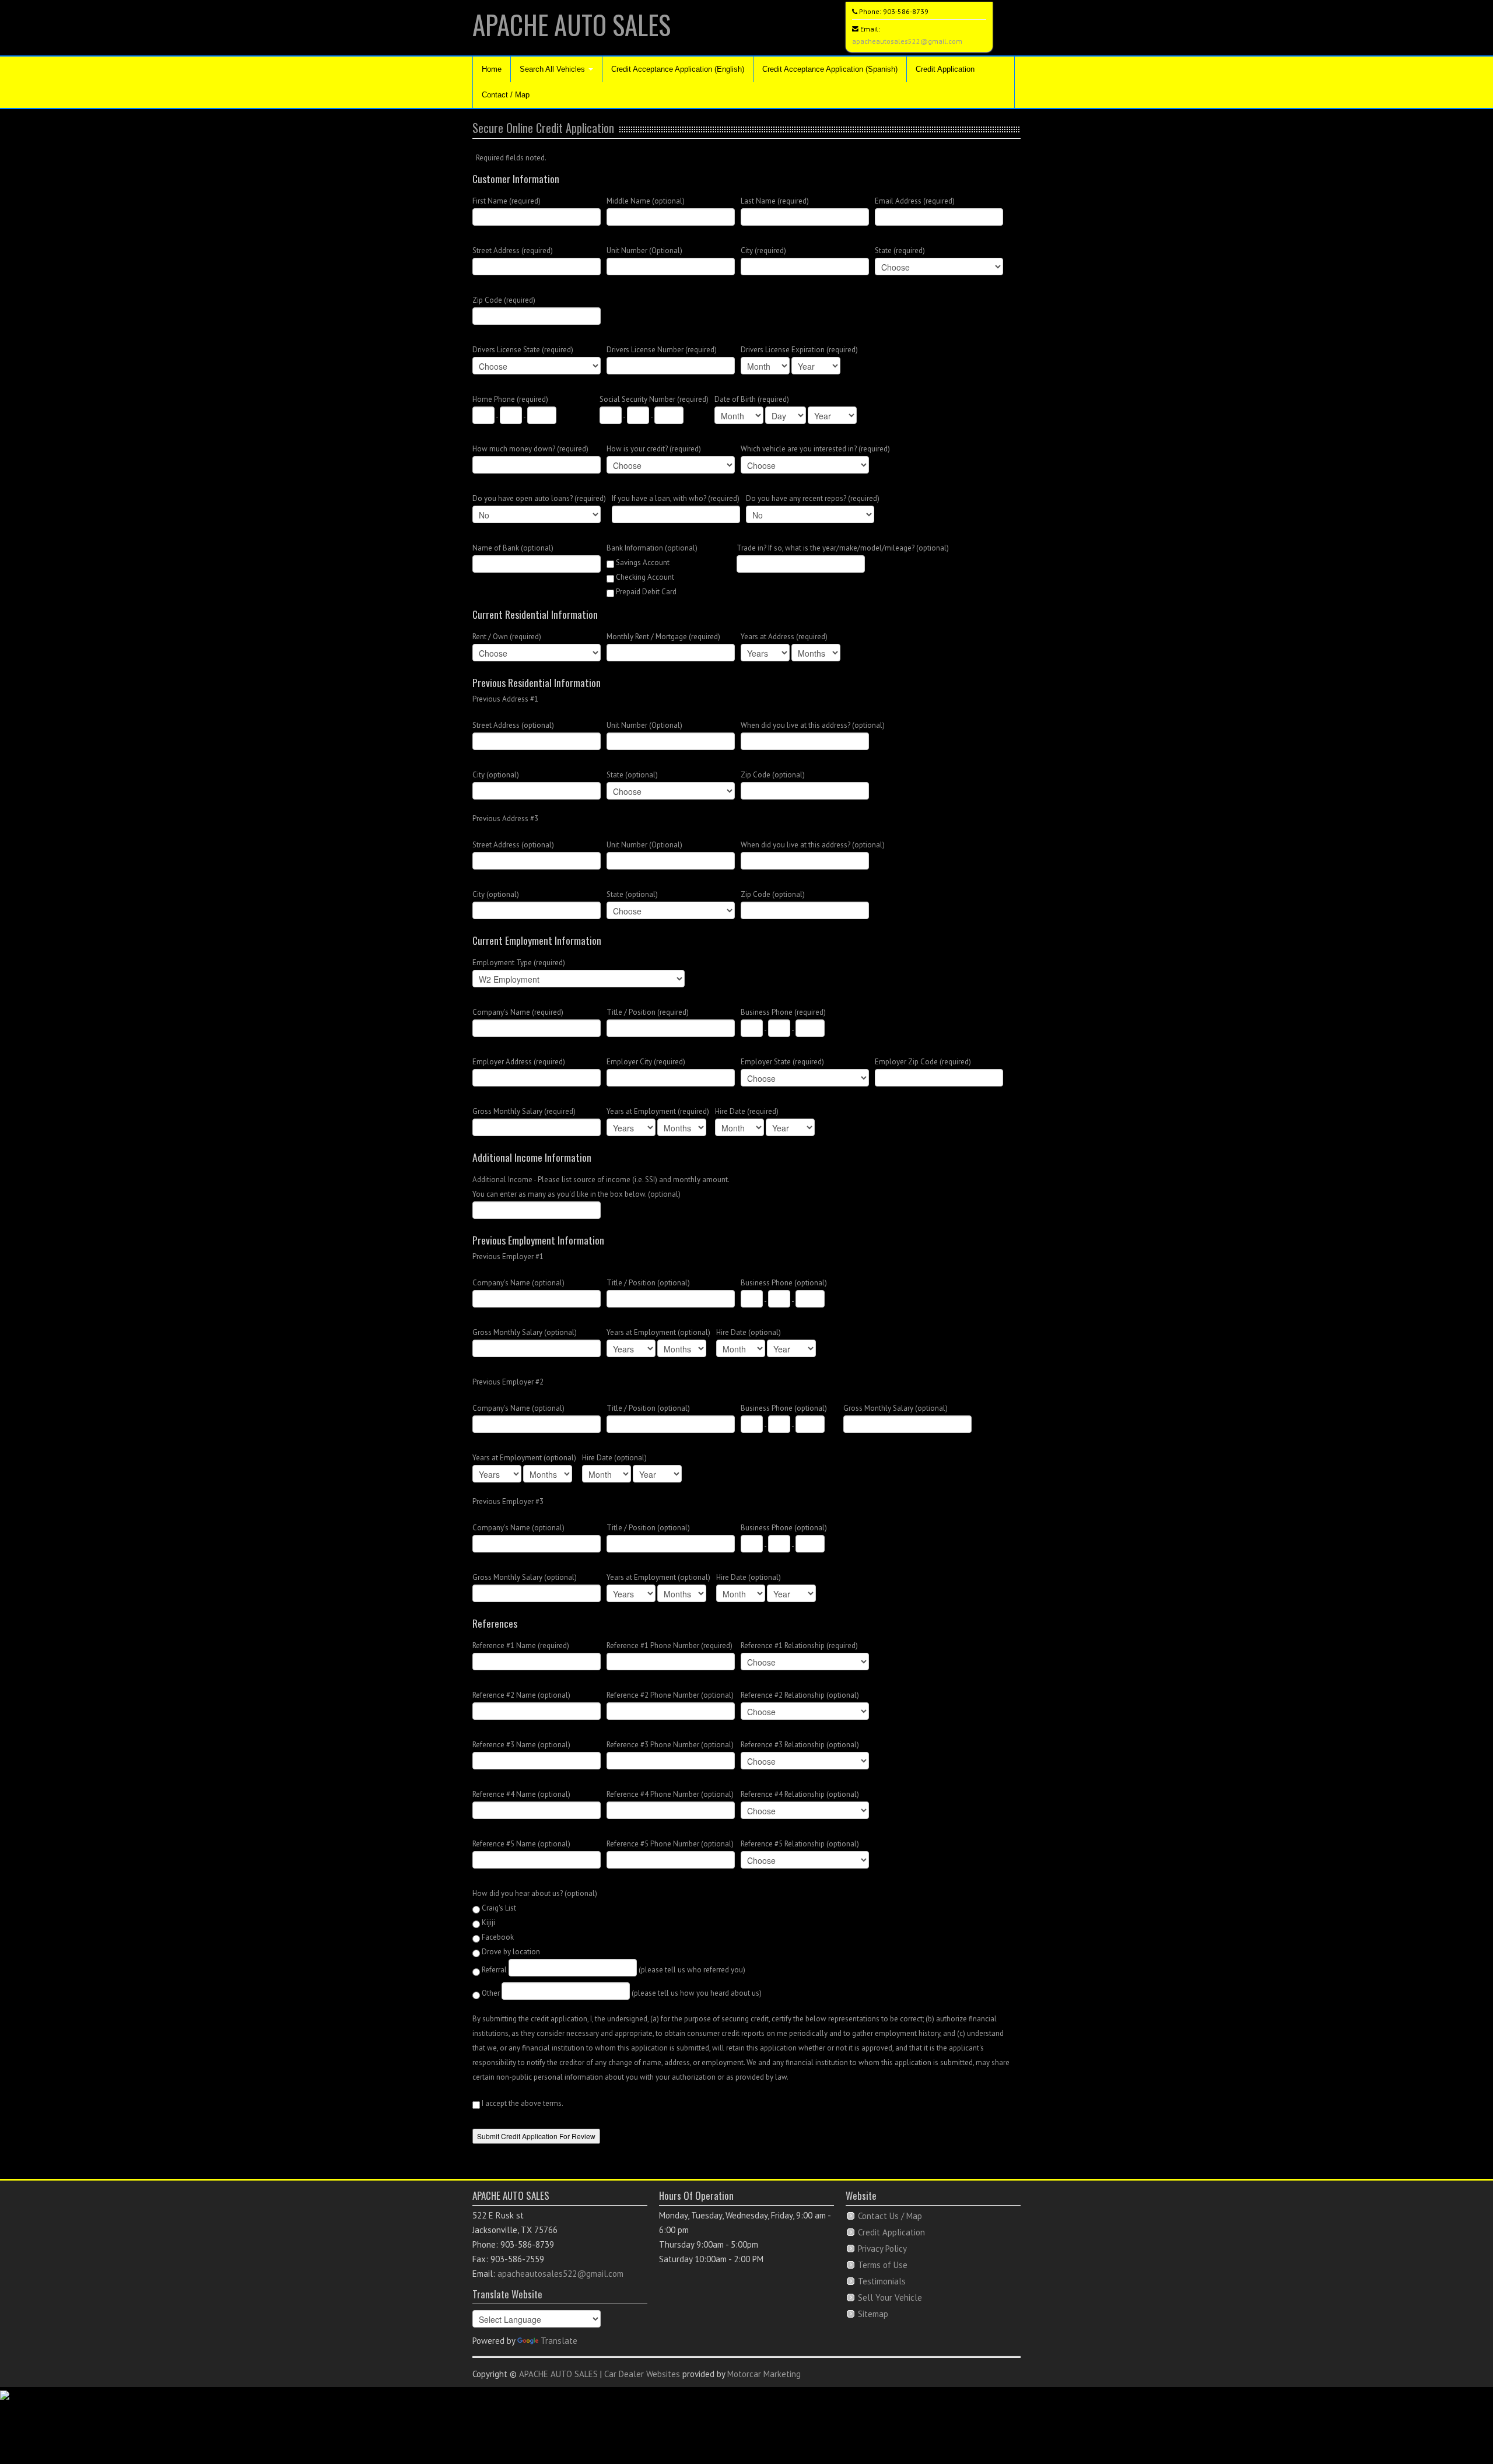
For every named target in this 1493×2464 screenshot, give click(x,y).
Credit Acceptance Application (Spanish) (830, 69)
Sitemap (873, 2314)
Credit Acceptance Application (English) (678, 69)
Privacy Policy (882, 2249)
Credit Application (945, 69)
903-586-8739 (906, 11)
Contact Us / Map (890, 2216)
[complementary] (1458, 2429)
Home (492, 69)
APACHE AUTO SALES (572, 24)
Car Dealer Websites (642, 2374)
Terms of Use (883, 2265)
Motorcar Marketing (764, 2374)
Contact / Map (506, 95)
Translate (559, 2341)
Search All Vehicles (553, 69)
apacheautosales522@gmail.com (907, 41)
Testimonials (882, 2281)
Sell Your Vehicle (890, 2297)
